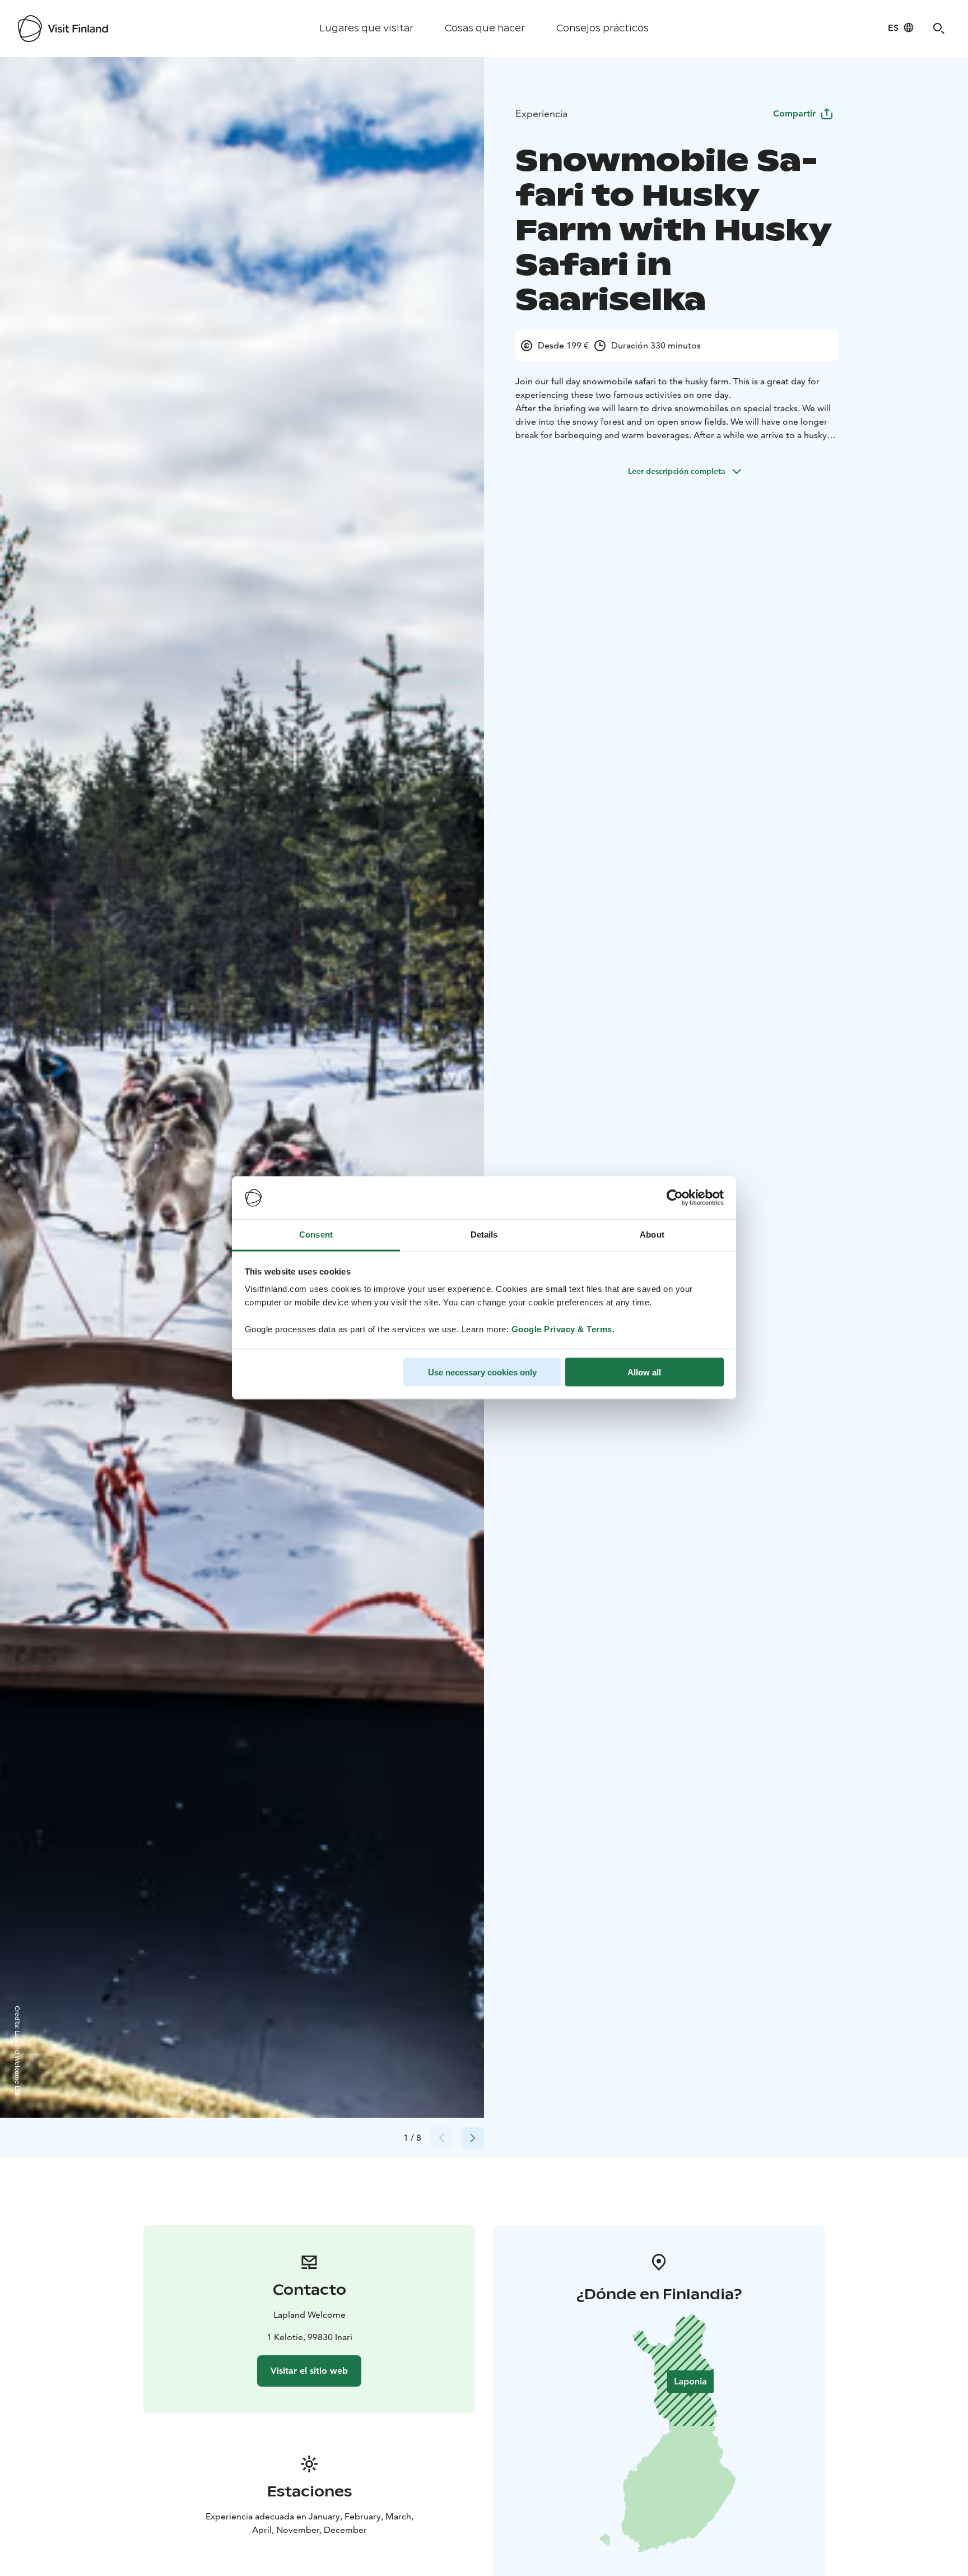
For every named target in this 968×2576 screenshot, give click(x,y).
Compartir (794, 113)
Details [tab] (484, 1234)
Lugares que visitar (366, 28)
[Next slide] (473, 2138)
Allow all (644, 1372)
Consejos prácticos (602, 28)
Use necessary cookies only (482, 1372)
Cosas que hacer (485, 28)
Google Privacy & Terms (562, 1329)
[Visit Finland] (63, 29)
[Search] (939, 29)
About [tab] (652, 1234)
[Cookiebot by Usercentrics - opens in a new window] (675, 1198)
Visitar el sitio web (309, 2371)
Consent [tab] (316, 1234)
